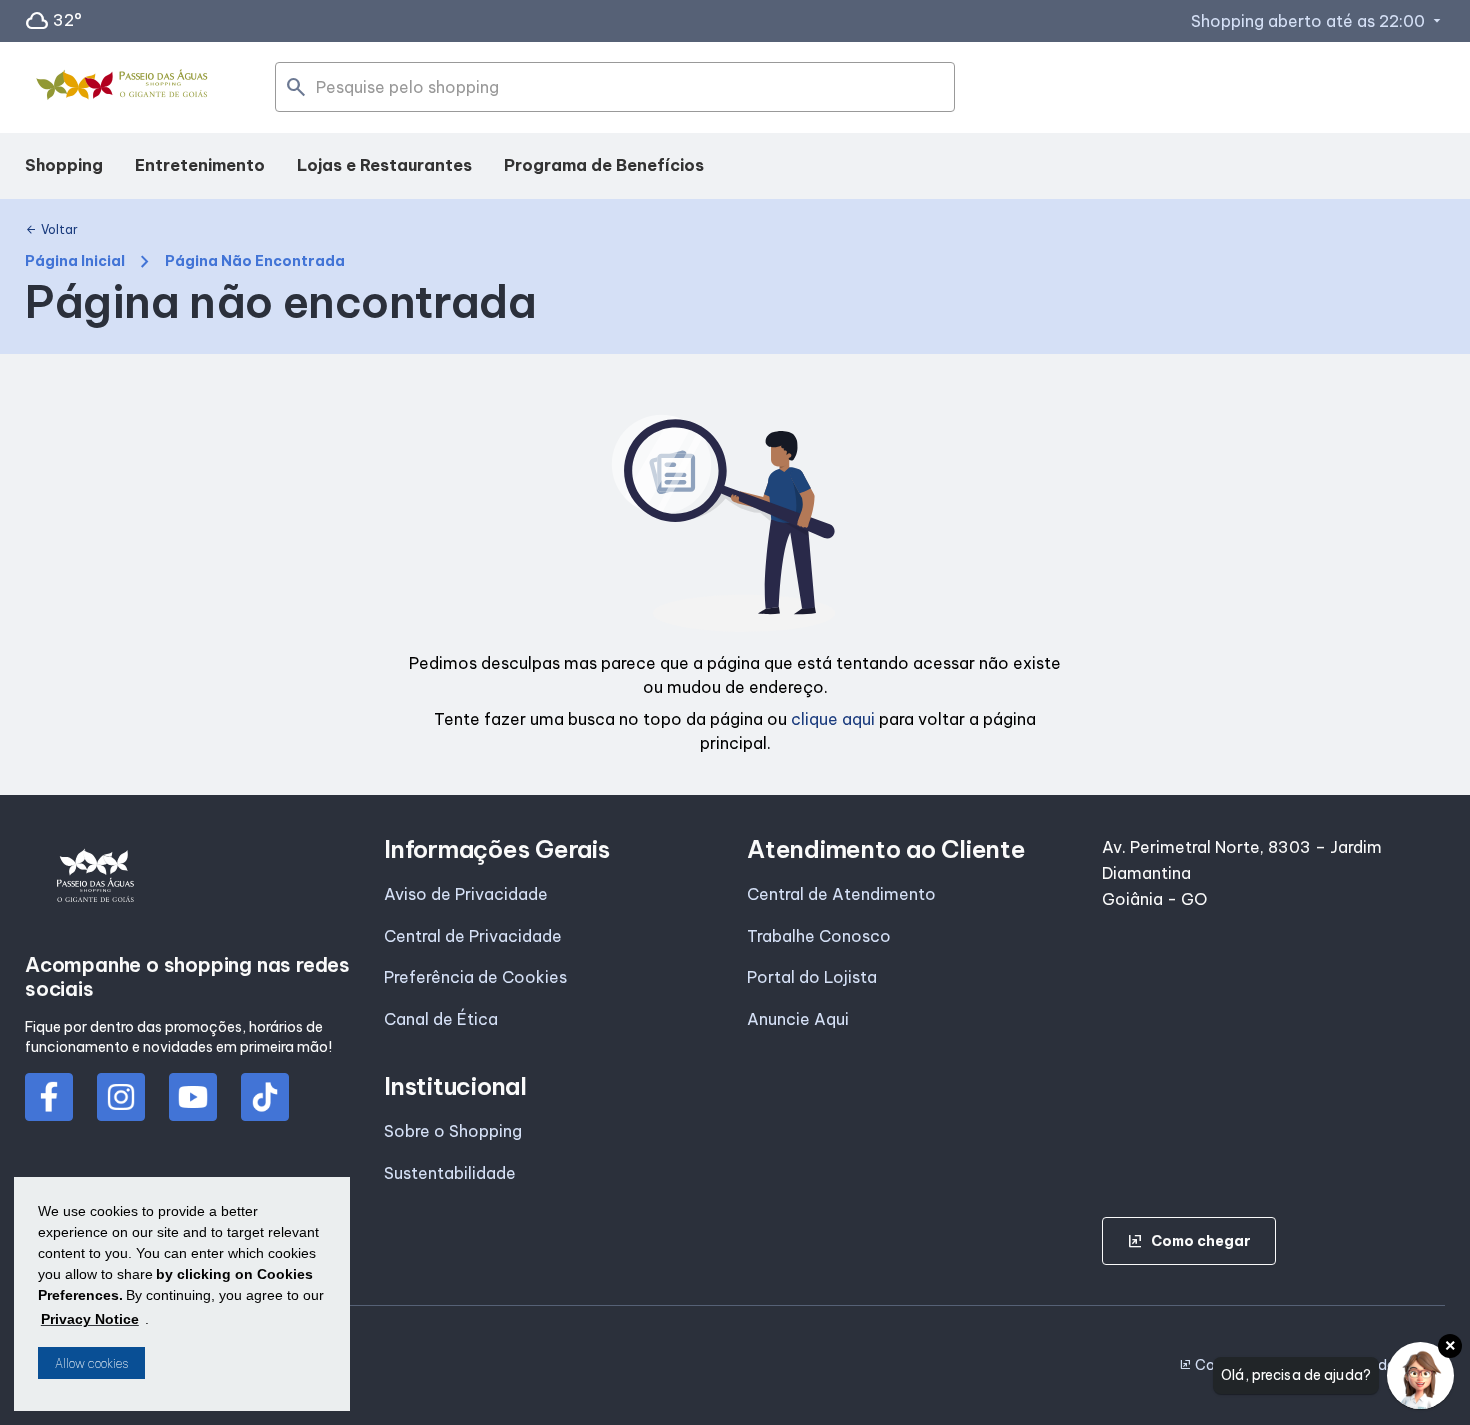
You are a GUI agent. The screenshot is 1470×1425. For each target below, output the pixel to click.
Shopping (64, 165)
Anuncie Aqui (798, 1019)
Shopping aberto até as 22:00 (1318, 21)
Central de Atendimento (841, 894)
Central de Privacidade (473, 936)
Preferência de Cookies (475, 977)
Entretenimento (200, 165)
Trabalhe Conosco (819, 936)
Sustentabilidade (450, 1173)
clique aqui (833, 719)
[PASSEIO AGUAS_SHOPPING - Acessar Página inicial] (125, 88)
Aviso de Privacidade (466, 894)
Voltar (51, 230)
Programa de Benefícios (604, 165)
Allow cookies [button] (91, 1363)
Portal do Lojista (812, 977)
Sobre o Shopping (453, 1131)
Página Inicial (75, 261)
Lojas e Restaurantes (384, 165)
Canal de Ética (441, 1019)
